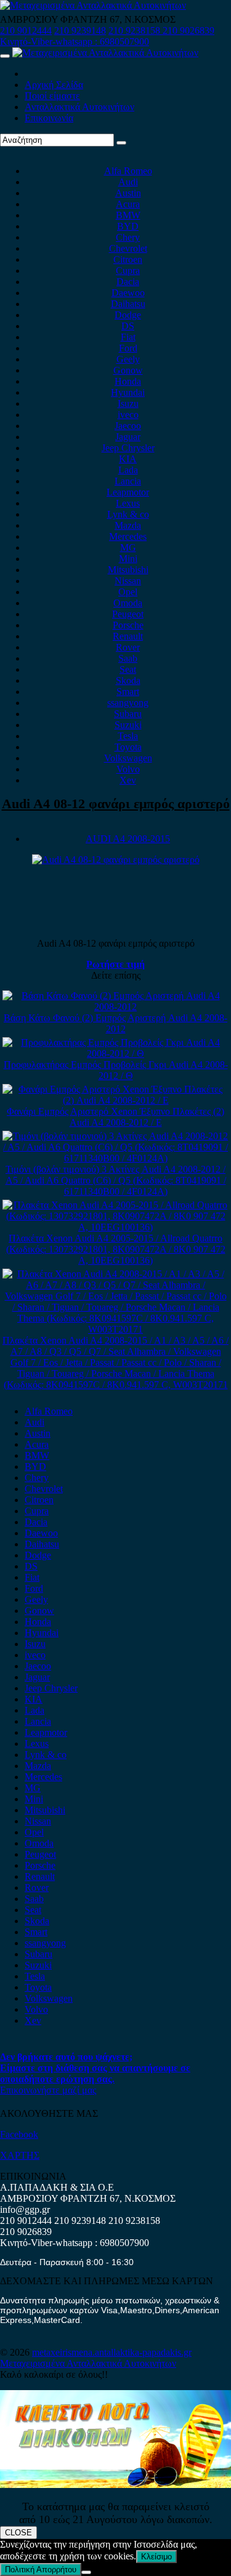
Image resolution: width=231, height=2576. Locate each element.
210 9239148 (80, 30)
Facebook (19, 2134)
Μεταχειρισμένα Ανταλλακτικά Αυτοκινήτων (88, 2363)
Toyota (128, 747)
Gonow (128, 370)
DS (128, 326)
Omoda (128, 603)
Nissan (128, 581)
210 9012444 (26, 30)
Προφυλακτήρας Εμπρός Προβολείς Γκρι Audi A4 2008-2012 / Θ (116, 1070)
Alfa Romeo (128, 171)
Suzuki (128, 725)
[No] (86, 2572)
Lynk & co (128, 514)
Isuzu (128, 403)
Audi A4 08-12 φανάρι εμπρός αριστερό (116, 804)
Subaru (128, 714)
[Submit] (121, 143)
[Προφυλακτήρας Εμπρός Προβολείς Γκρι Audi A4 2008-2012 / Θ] (116, 1053)
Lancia (128, 481)
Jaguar (128, 437)
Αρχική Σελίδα (54, 85)
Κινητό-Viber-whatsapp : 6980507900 (75, 42)
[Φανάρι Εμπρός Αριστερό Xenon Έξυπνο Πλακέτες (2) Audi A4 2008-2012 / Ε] (116, 1100)
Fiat (128, 337)
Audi (128, 182)
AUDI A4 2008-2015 (128, 839)
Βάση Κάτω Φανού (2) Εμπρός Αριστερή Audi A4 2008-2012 (115, 1023)
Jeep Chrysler (128, 448)
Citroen (128, 259)
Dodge (128, 315)
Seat (128, 669)
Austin (128, 193)
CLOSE (18, 2533)
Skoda (128, 680)
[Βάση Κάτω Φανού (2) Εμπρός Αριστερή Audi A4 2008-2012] (116, 1007)
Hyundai (128, 392)
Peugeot (128, 614)
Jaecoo (128, 426)
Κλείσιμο (156, 2557)
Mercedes (128, 536)
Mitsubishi (128, 570)
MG (128, 548)
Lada (128, 470)
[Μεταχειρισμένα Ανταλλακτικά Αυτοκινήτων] (115, 2485)
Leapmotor (128, 492)
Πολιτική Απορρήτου (41, 2570)
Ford (128, 348)
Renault (128, 636)
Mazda (128, 525)
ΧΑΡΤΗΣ (20, 2155)
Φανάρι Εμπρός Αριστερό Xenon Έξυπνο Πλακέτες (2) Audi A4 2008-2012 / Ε (115, 1117)
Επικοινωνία (49, 118)
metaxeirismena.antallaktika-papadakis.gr (112, 2352)
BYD (128, 226)
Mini (128, 559)
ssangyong (128, 703)
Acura (128, 204)
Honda (128, 381)
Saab (128, 658)
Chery (128, 237)
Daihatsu (128, 304)
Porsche (128, 625)
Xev (128, 780)
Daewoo (128, 293)
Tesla (128, 736)
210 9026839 (188, 30)
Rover (128, 647)
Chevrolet (128, 248)
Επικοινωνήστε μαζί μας (48, 2090)
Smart (128, 692)
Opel (128, 592)
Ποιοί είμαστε (52, 96)
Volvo (128, 769)
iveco (128, 415)
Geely (128, 359)
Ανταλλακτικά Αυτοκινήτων (79, 107)
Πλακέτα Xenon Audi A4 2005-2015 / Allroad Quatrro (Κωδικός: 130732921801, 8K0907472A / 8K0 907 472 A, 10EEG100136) (116, 1249)
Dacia (128, 282)
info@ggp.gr (25, 2209)
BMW (128, 215)
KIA (128, 459)
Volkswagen (128, 758)
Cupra (128, 271)
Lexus (128, 503)
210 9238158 (136, 30)
